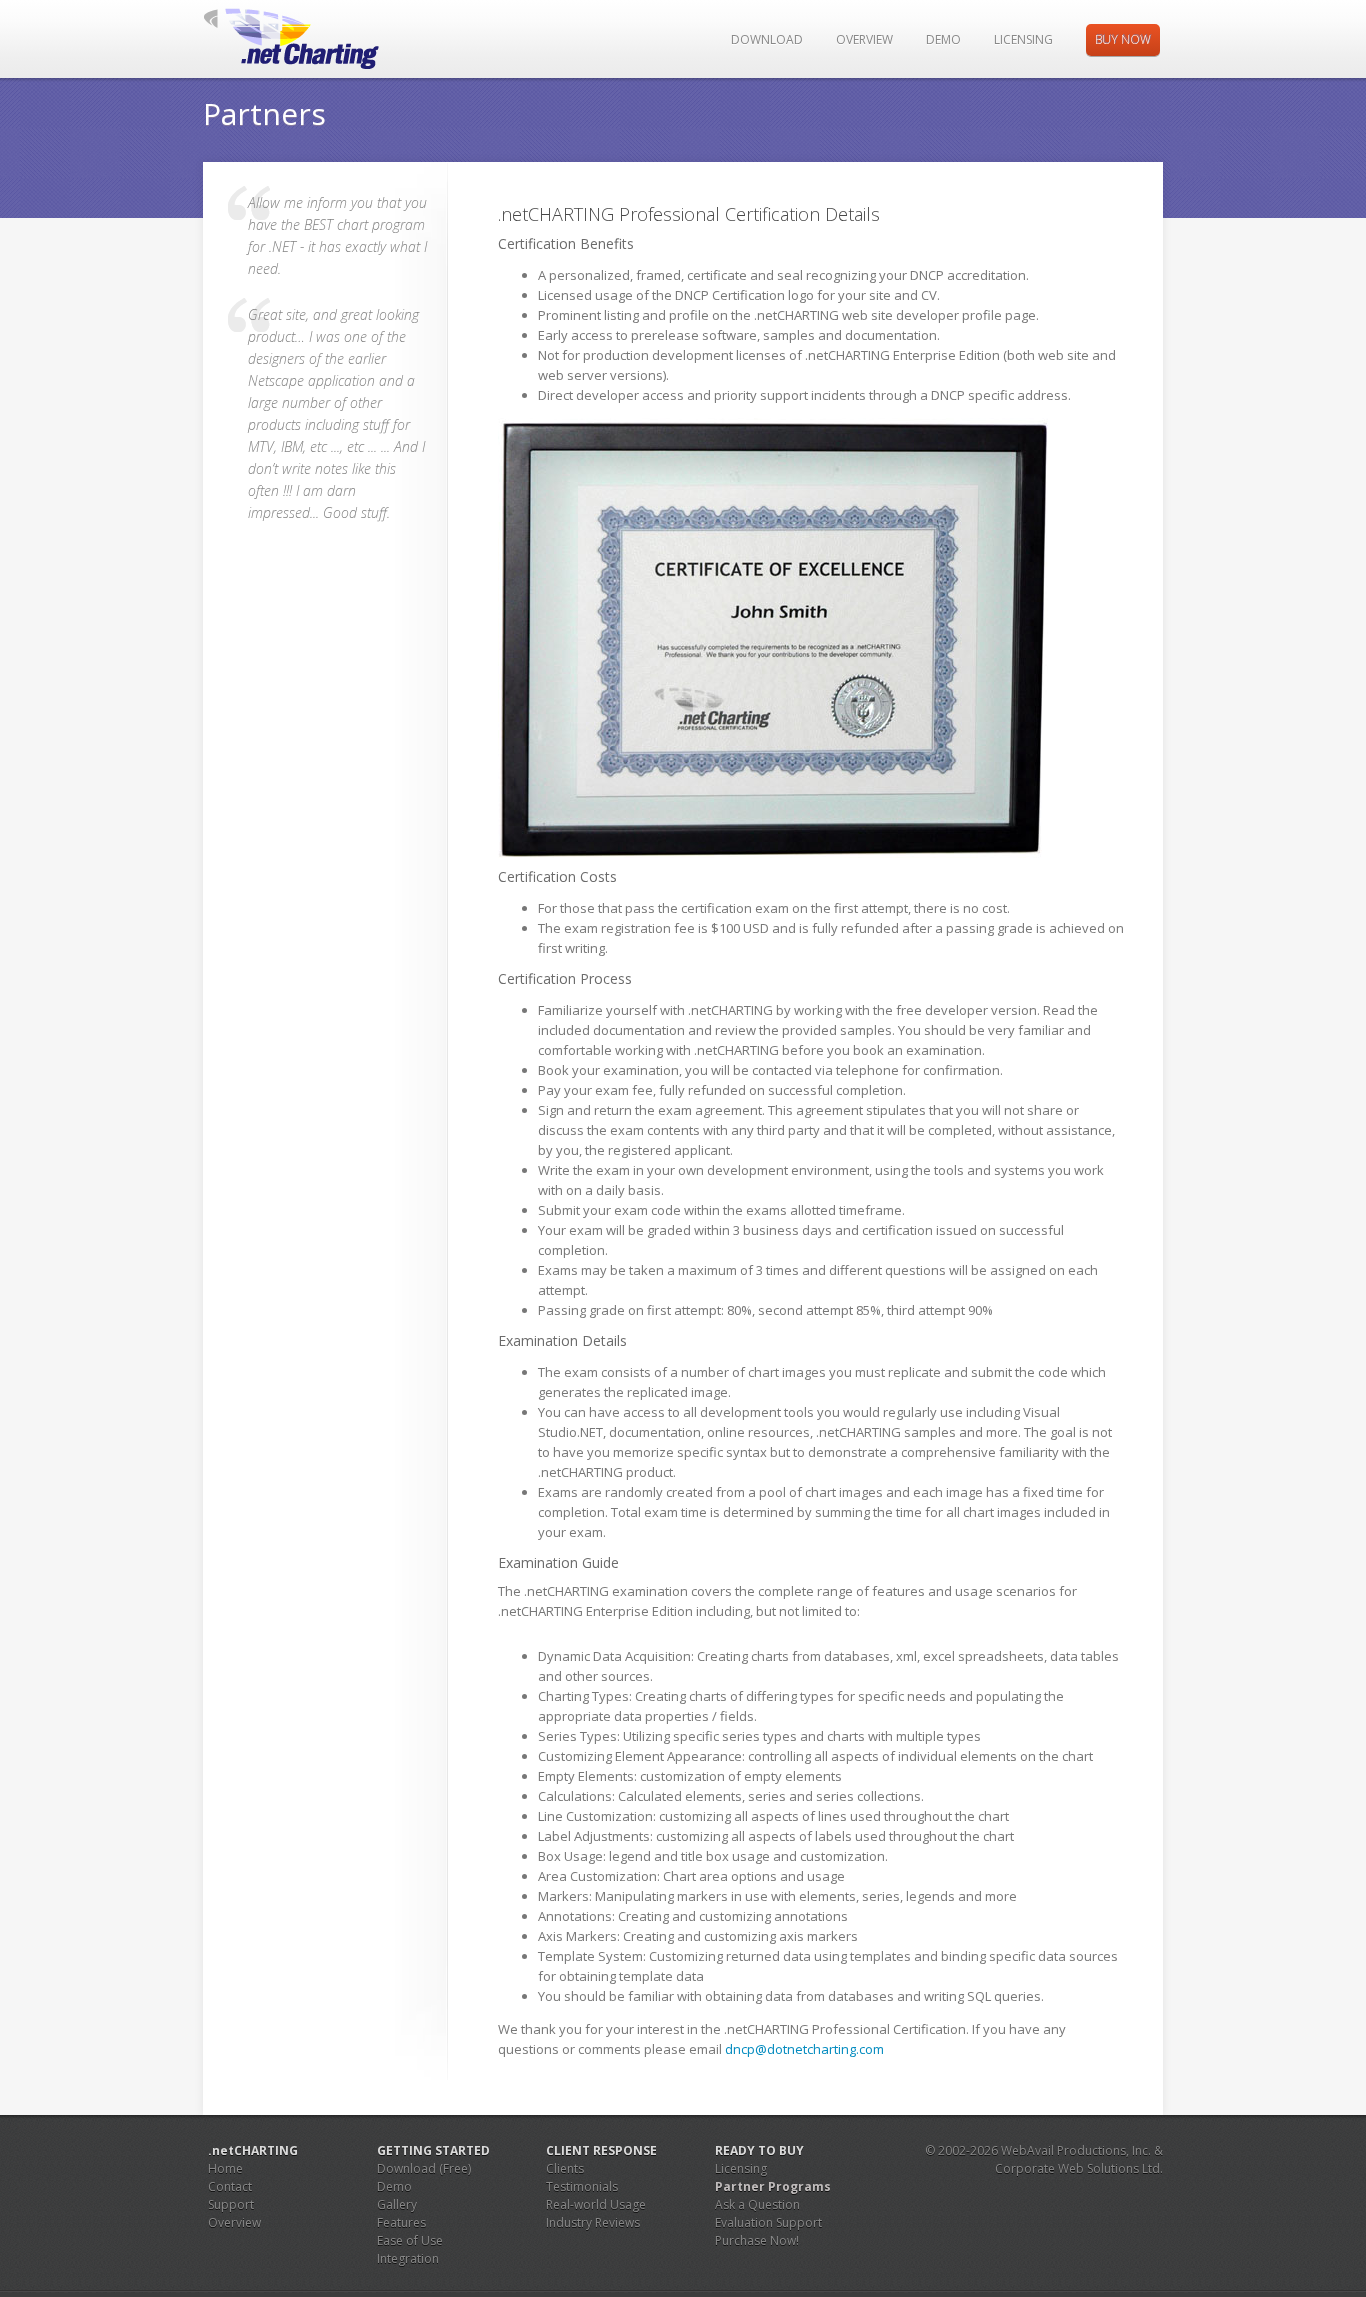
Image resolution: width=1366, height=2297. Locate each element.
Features (401, 2222)
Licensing (1023, 39)
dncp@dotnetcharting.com (804, 2049)
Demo (943, 39)
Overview (864, 39)
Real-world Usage (596, 2204)
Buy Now (1123, 39)
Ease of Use (410, 2240)
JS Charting (305, 39)
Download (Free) (424, 2168)
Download (767, 39)
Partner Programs (773, 2186)
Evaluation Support (768, 2222)
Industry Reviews (593, 2222)
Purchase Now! (757, 2240)
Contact (230, 2186)
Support (231, 2204)
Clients (565, 2168)
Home (225, 2168)
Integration (408, 2258)
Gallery (397, 2204)
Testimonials (582, 2186)
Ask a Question (757, 2204)
